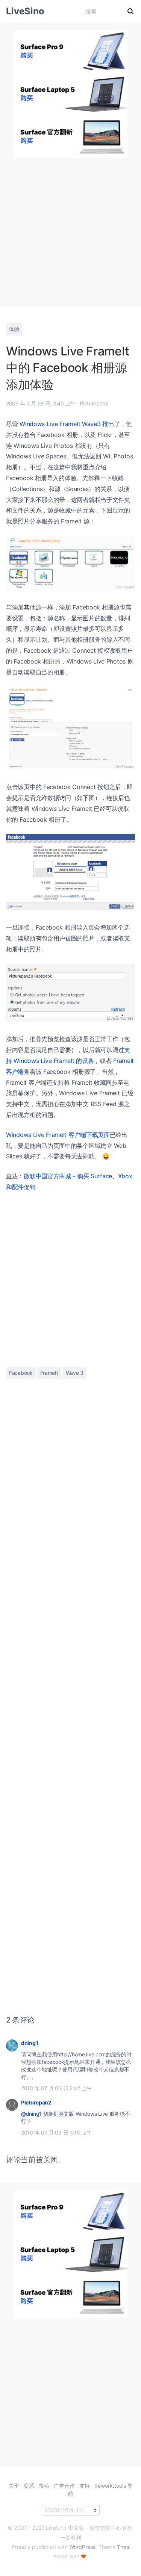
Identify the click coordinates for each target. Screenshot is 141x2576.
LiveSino (25, 11)
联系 (29, 2486)
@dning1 (31, 2114)
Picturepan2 (36, 2102)
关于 (14, 2486)
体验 (14, 329)
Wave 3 (75, 1373)
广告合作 (64, 2486)
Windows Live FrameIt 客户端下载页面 (58, 1135)
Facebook (21, 1373)
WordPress (82, 2547)
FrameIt (49, 1373)
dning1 (30, 2043)
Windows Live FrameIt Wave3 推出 (67, 424)
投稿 (44, 2486)
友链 (85, 2486)
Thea (123, 2547)
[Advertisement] (70, 229)
